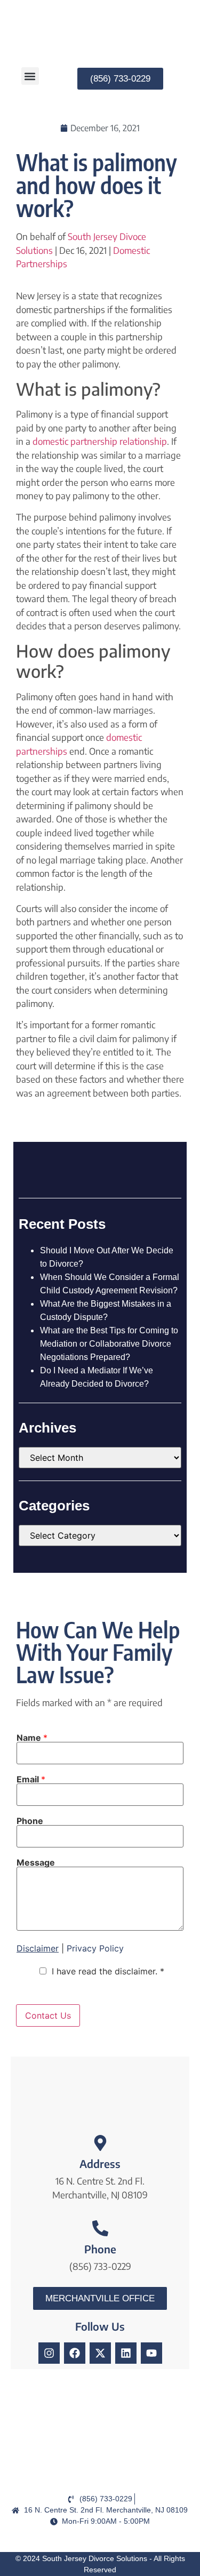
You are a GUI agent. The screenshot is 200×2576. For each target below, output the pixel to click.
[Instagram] (49, 2353)
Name (32, 1738)
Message (36, 1862)
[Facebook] (75, 2353)
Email (31, 1779)
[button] (30, 76)
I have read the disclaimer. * (108, 1971)
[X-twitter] (100, 2353)
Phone (30, 1821)
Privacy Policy (95, 1948)
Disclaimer (38, 1948)
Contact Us (48, 2015)
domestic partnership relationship (100, 441)
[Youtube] (151, 2353)
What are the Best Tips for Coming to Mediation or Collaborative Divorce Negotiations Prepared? (109, 1344)
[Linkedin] (126, 2353)
